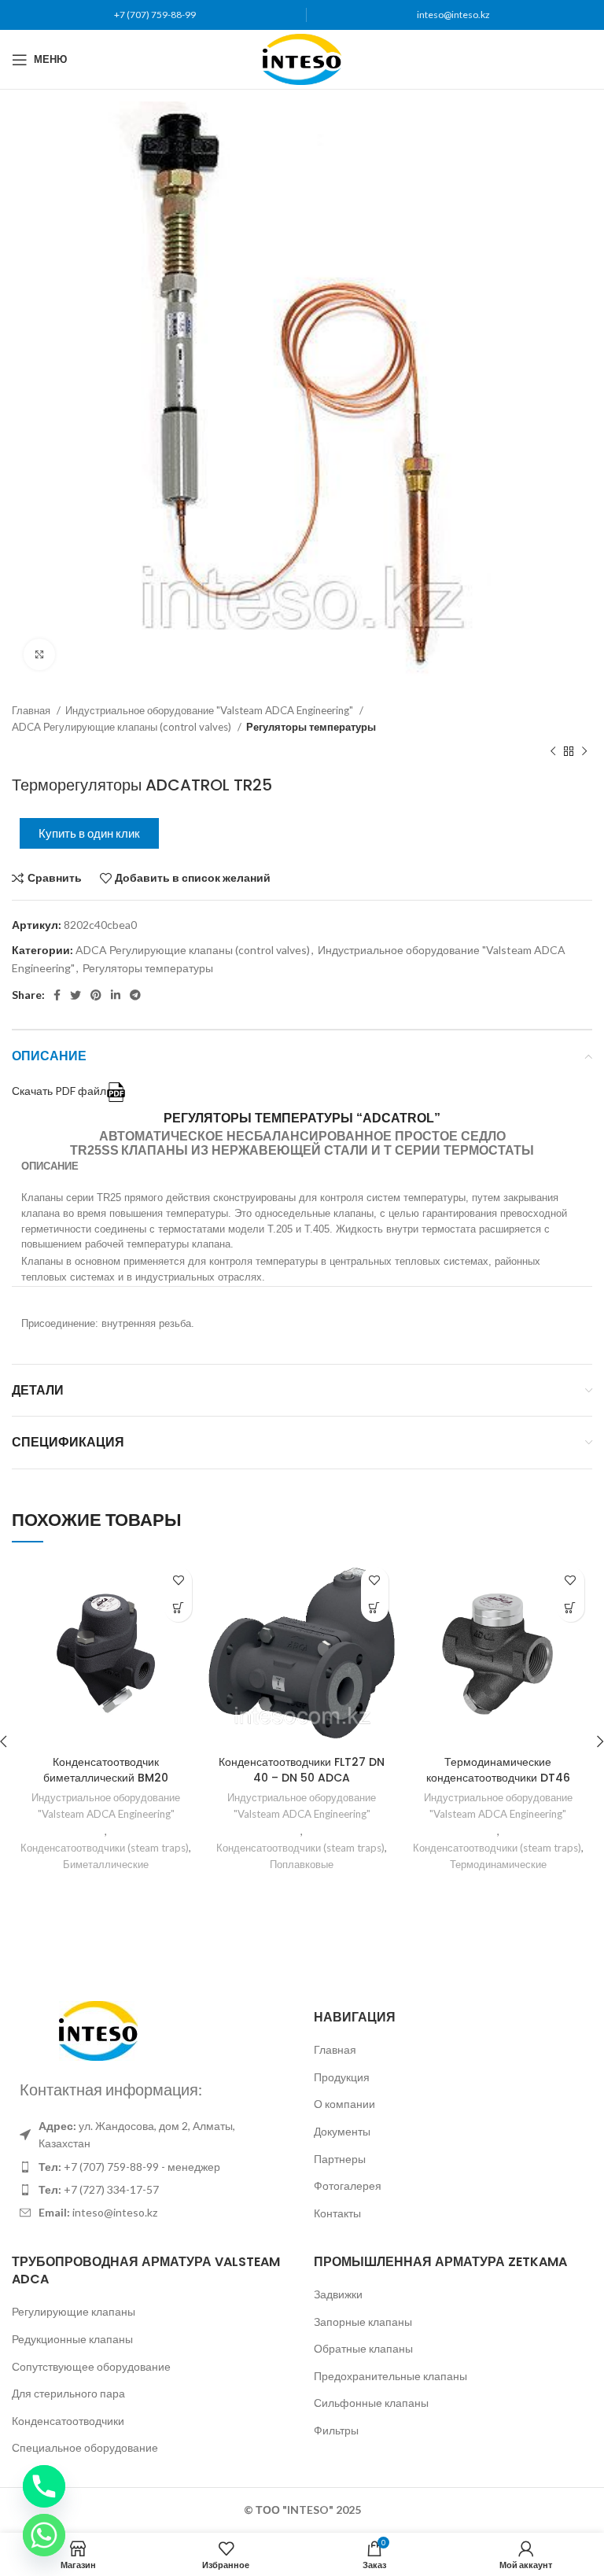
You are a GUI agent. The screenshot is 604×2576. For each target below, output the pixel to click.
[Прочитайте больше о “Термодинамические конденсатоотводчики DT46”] (571, 1608)
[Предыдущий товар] (553, 752)
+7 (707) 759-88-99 (155, 15)
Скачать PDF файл (59, 1091)
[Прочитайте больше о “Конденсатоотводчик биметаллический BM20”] (178, 1608)
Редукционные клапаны (72, 2339)
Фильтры (336, 2430)
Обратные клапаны (363, 2348)
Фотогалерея (348, 2185)
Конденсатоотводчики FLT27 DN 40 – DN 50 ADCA (302, 1770)
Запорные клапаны (363, 2322)
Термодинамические (498, 1864)
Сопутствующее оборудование (91, 2366)
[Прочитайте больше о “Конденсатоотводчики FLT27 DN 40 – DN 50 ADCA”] (375, 1608)
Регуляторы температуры (311, 727)
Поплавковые (302, 1864)
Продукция (342, 2077)
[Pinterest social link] (96, 995)
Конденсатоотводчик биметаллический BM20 (106, 1770)
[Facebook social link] (57, 995)
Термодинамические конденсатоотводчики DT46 (498, 1770)
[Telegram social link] (135, 995)
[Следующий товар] (584, 752)
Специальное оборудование (85, 2447)
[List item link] (151, 2167)
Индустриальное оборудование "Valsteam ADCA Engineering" (210, 710)
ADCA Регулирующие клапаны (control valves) (123, 727)
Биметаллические (106, 1864)
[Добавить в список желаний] (178, 1581)
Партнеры (340, 2159)
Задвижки (338, 2294)
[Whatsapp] (44, 2535)
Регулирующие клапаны (74, 2311)
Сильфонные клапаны (371, 2403)
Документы (342, 2131)
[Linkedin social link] (116, 995)
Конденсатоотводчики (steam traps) (105, 1848)
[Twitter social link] (75, 995)
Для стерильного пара (68, 2393)
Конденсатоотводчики (68, 2421)
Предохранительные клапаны (390, 2376)
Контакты (337, 2213)
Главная (32, 710)
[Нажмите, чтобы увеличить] (39, 654)
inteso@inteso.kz (453, 15)
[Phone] (44, 2486)
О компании (344, 2104)
